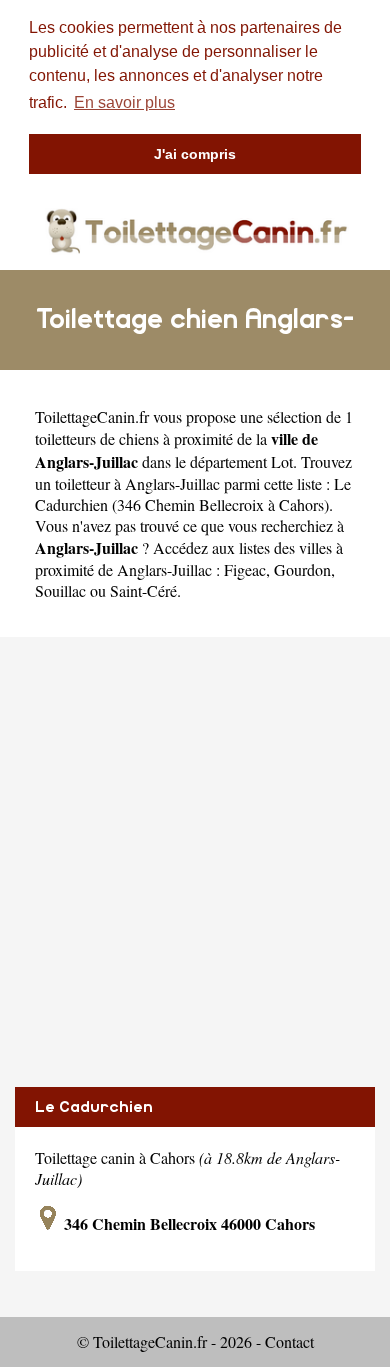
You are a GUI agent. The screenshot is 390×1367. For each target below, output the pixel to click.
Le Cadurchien (94, 1107)
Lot (282, 461)
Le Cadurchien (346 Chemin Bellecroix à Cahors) (193, 494)
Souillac (60, 590)
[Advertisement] (195, 862)
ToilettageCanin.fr (92, 416)
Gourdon (302, 569)
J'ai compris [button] (195, 154)
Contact (289, 1341)
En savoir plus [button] (124, 102)
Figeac (245, 569)
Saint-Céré (143, 590)
